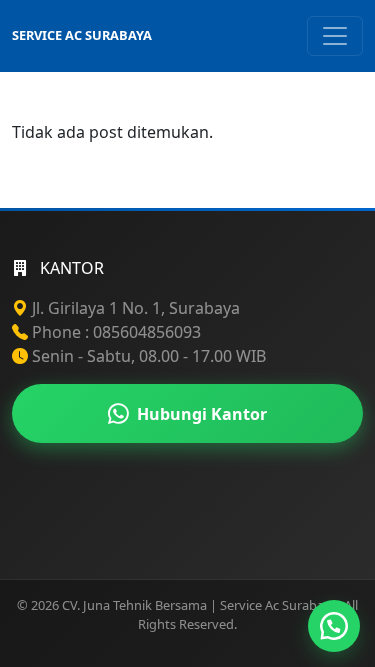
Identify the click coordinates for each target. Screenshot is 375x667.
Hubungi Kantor (202, 414)
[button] (334, 626)
